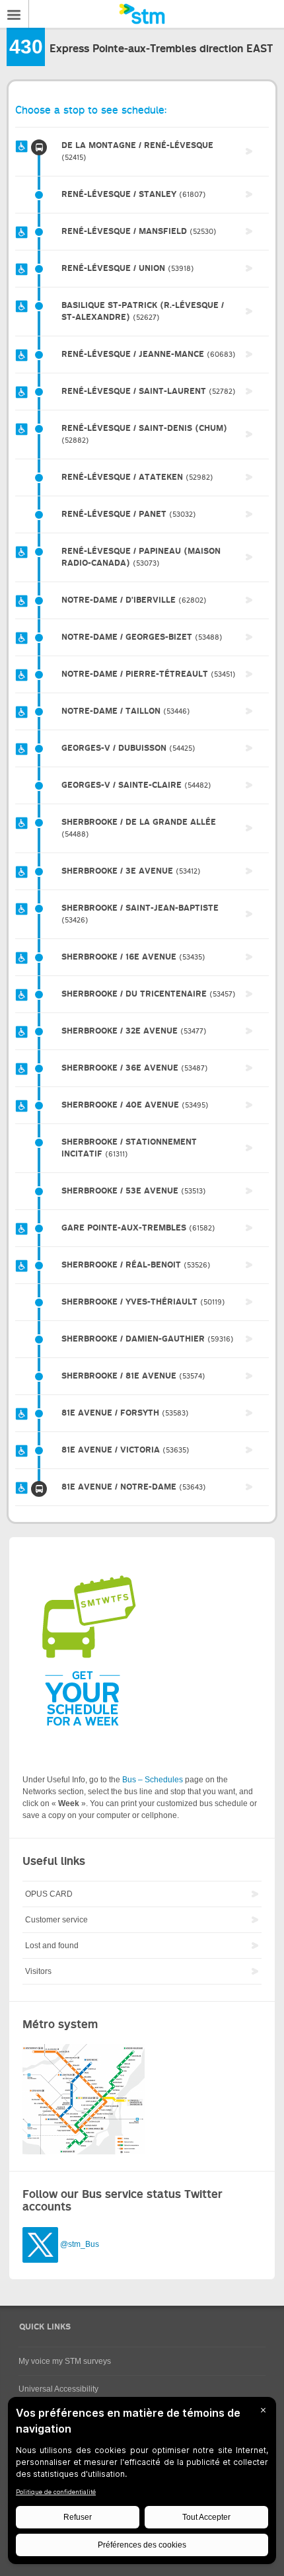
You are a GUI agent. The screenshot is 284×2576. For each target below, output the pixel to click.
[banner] (142, 14)
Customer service (56, 1920)
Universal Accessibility (58, 2389)
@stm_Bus (80, 2244)
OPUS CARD (49, 1894)
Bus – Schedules (153, 1780)
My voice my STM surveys (65, 2361)
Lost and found (52, 1946)
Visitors (38, 1971)
